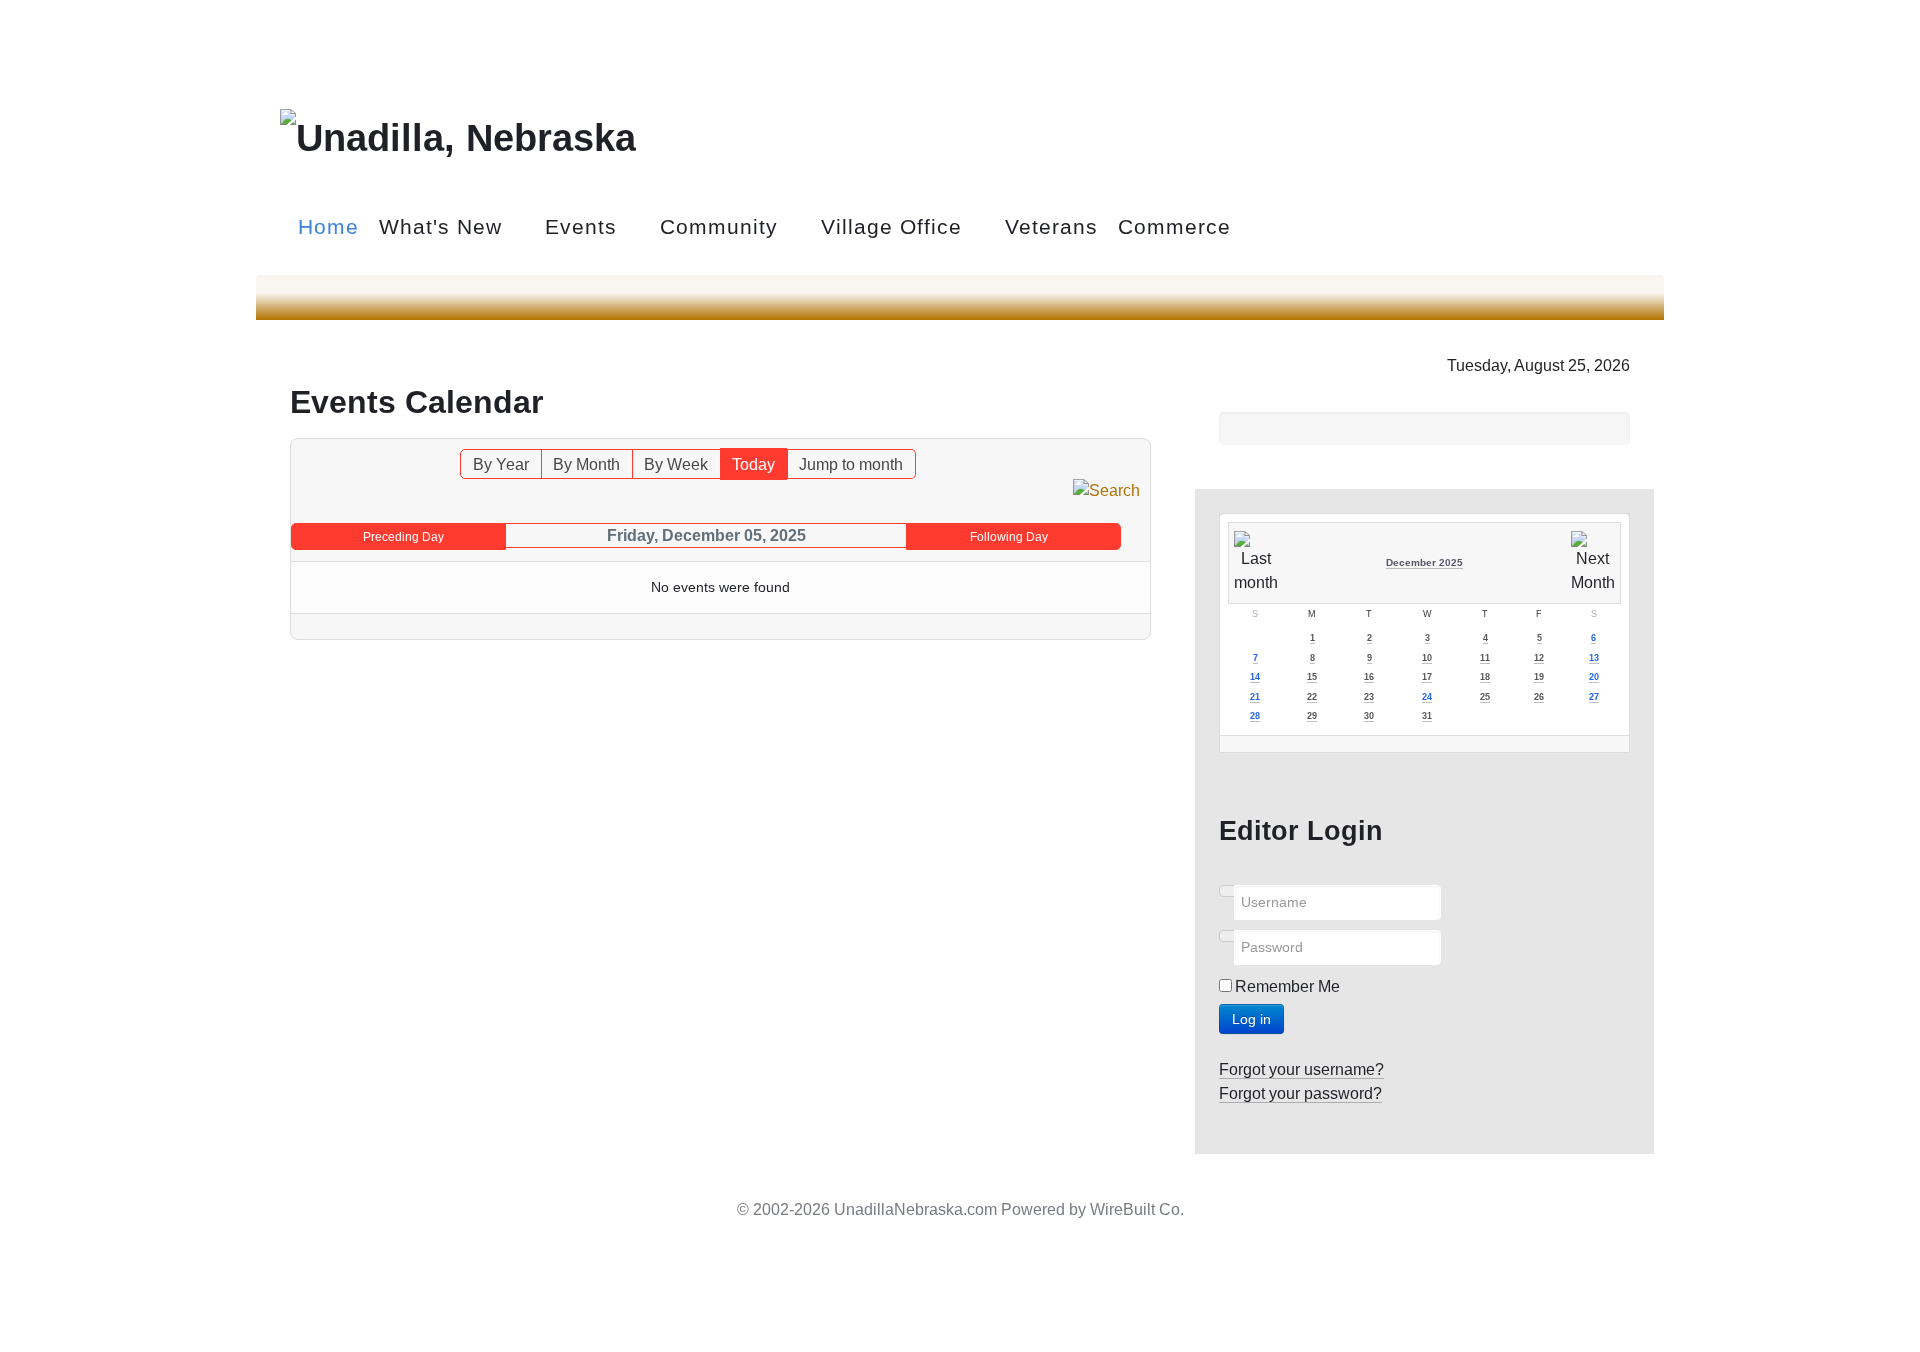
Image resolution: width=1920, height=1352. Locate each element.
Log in (1251, 1019)
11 (1485, 658)
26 (1539, 697)
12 (1539, 658)
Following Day (1009, 537)
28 (1255, 716)
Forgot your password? (1300, 1093)
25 (1485, 697)
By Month (586, 464)
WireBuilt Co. (1137, 1209)
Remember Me (1287, 986)
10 (1427, 658)
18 (1485, 677)
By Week (676, 464)
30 (1369, 716)
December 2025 (1424, 562)
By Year (501, 464)
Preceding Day (403, 537)
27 (1594, 697)
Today (753, 464)
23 (1369, 697)
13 (1594, 658)
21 (1255, 697)
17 (1427, 677)
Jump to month (851, 464)
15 (1312, 677)
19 (1539, 677)
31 (1427, 716)
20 (1594, 677)
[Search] (1106, 490)
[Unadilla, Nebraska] (458, 134)
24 (1427, 697)
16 (1369, 677)
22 (1312, 697)
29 (1312, 716)
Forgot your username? (1301, 1069)
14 (1255, 677)
